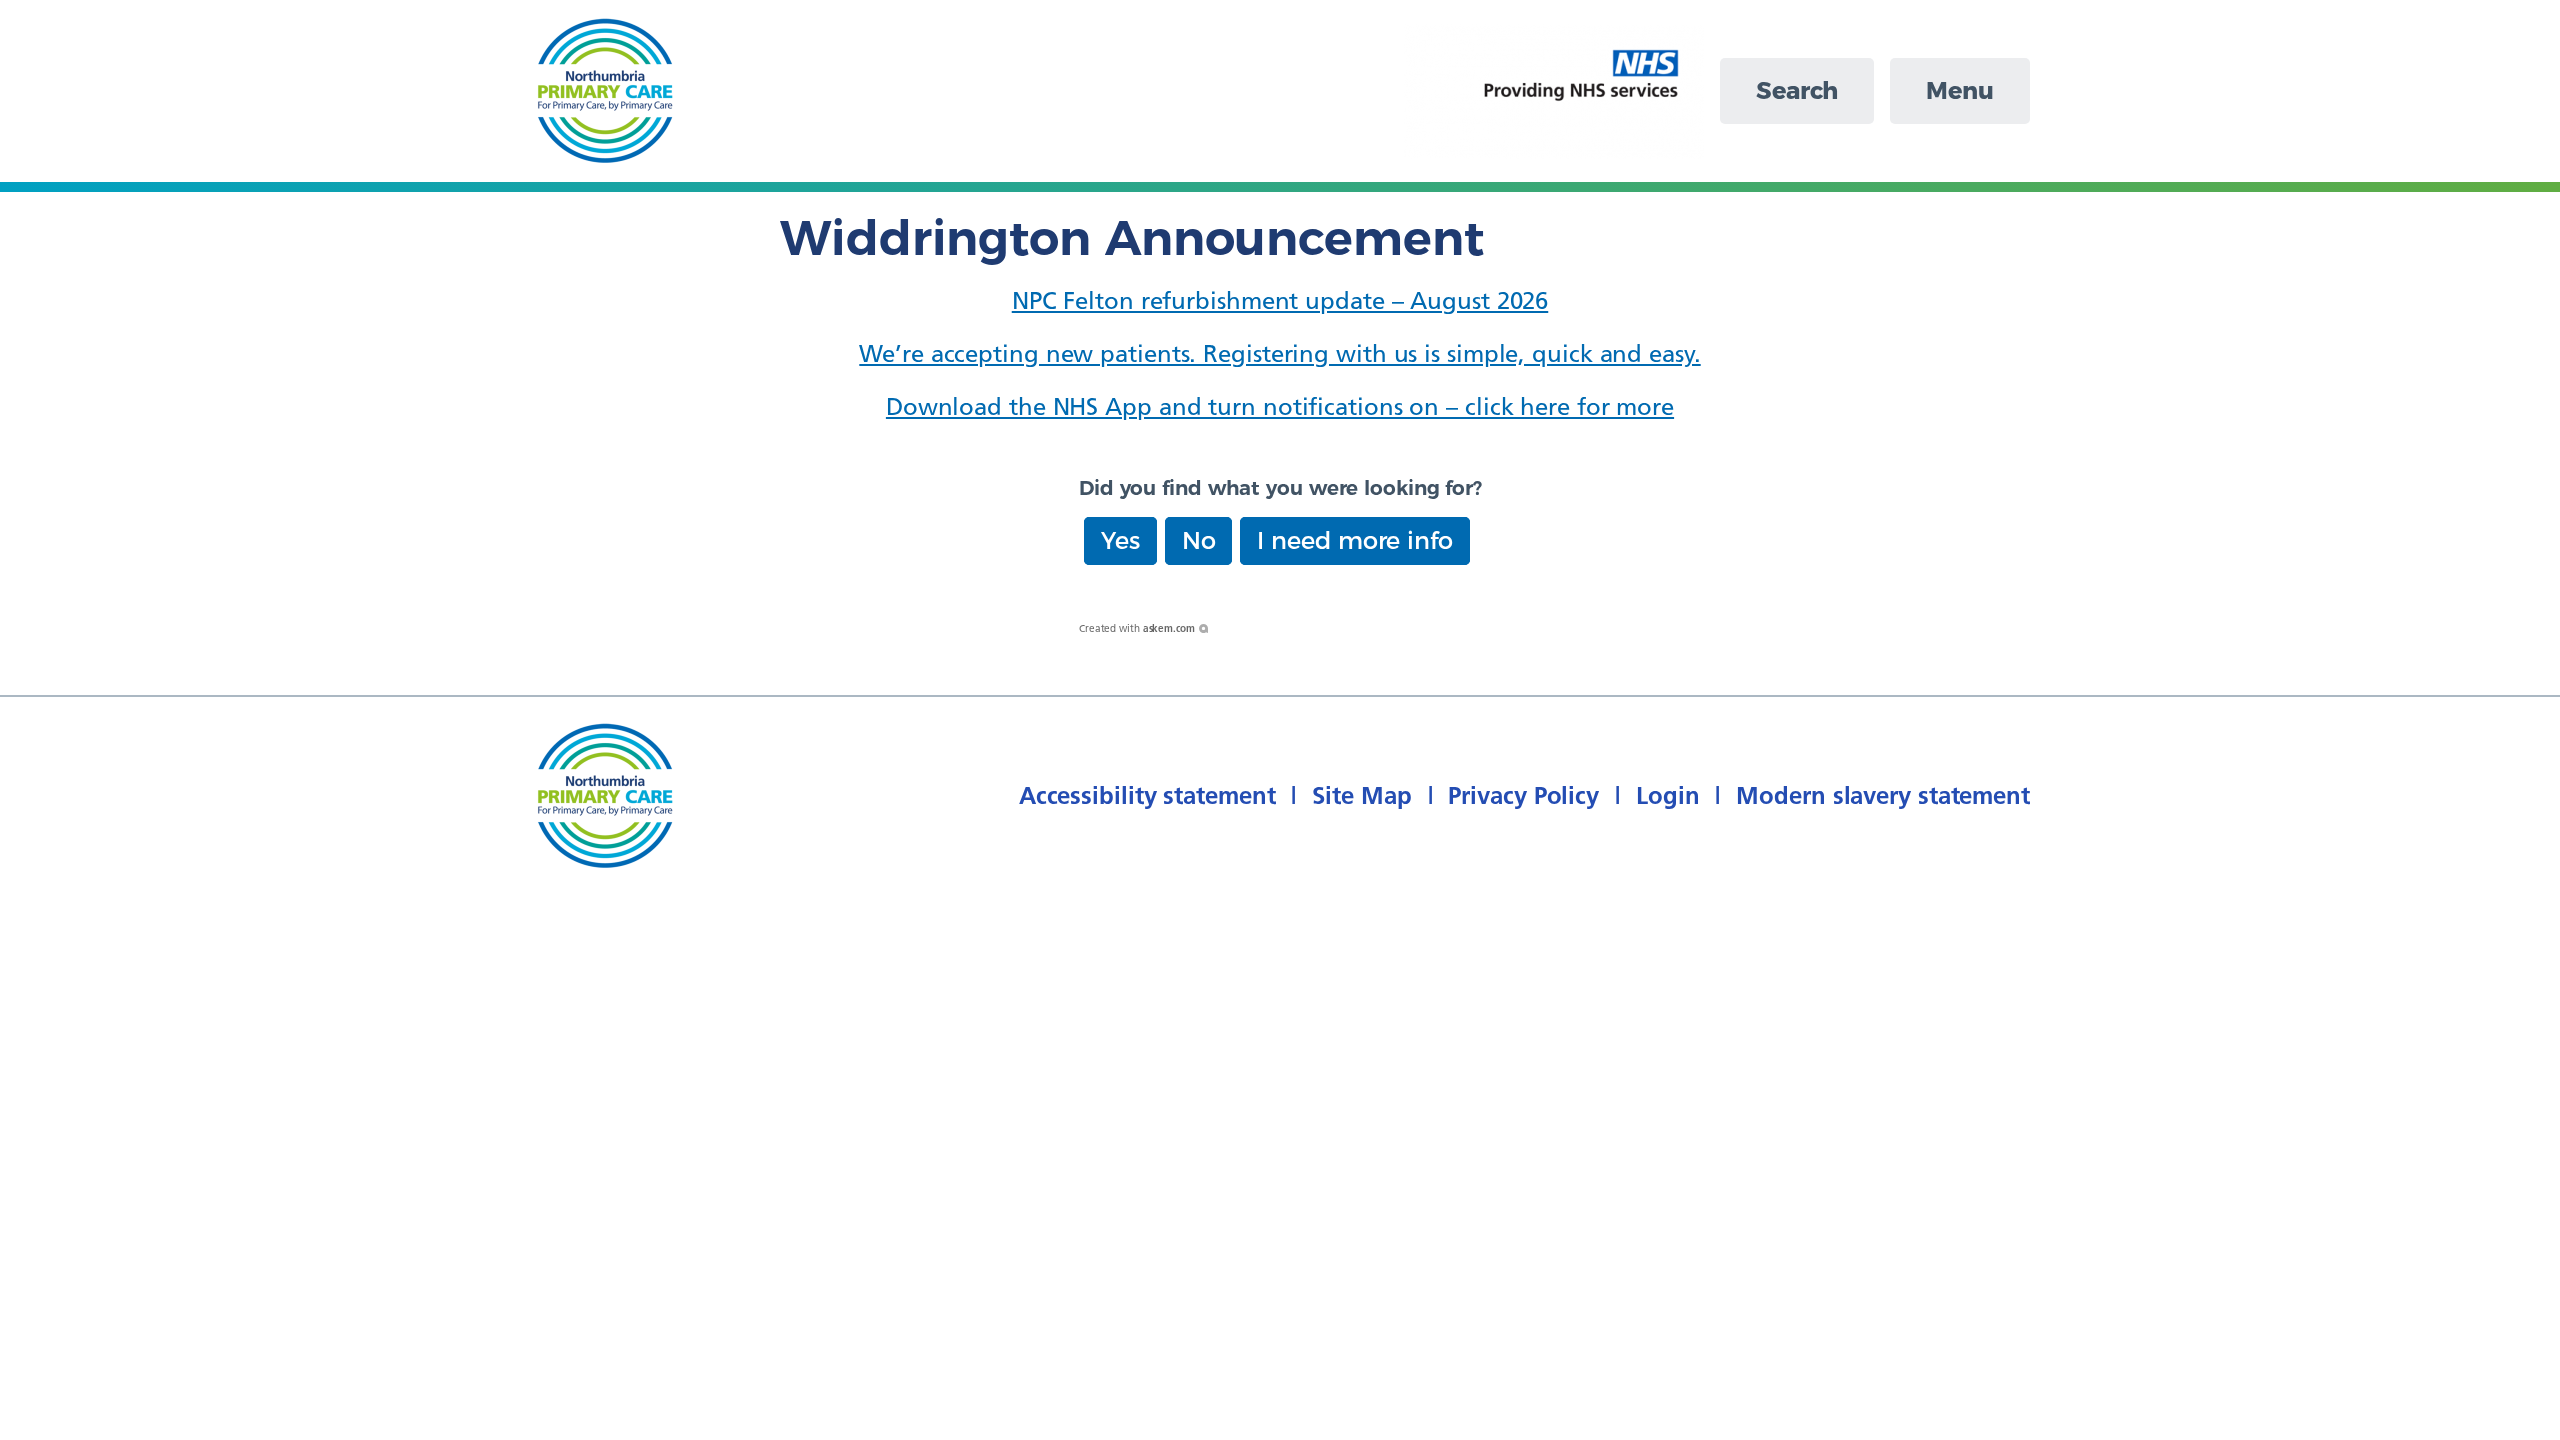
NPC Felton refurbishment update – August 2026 (1280, 300)
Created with (1137, 628)
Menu (1960, 90)
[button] (1120, 541)
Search (1797, 90)
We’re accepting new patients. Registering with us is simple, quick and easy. (1279, 353)
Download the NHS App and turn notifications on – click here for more (1280, 406)
